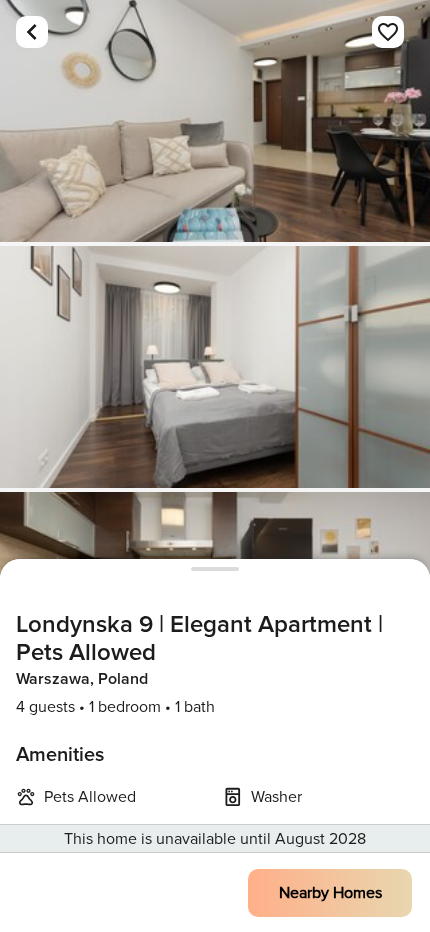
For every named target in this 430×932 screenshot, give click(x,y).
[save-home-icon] (388, 32)
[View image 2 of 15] (215, 367)
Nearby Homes (330, 893)
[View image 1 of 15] (215, 121)
